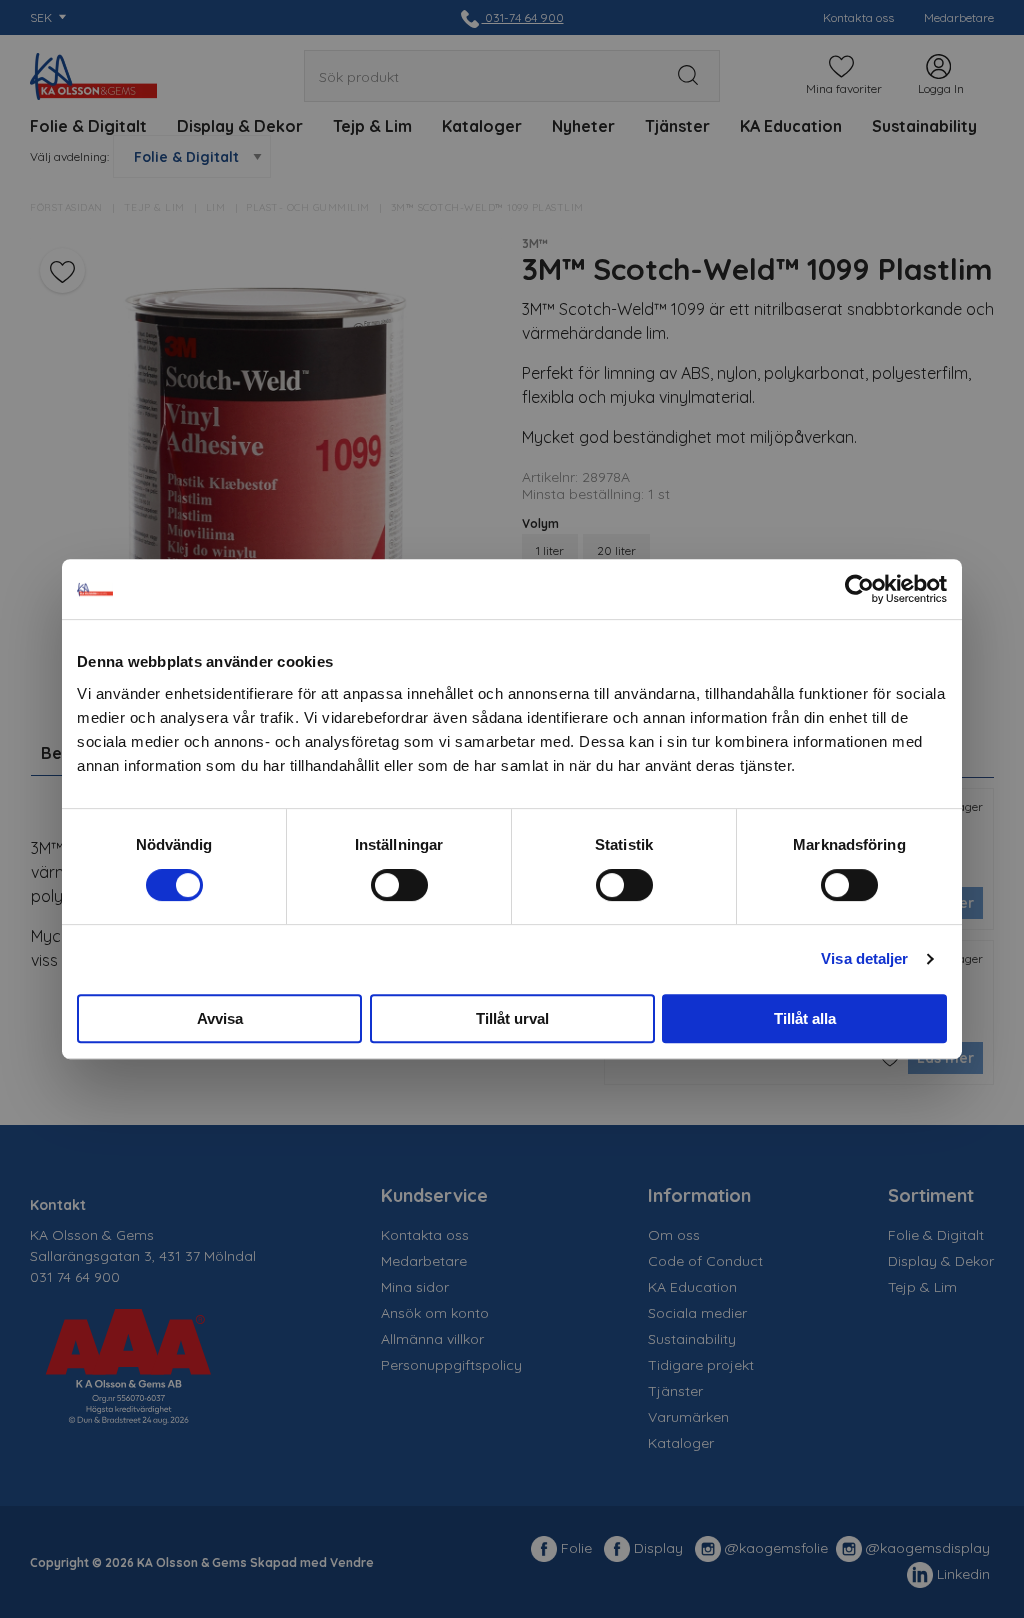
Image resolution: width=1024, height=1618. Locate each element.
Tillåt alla (805, 1018)
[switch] (399, 885)
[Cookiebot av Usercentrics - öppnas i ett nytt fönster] (859, 589)
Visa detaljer (864, 958)
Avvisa (220, 1018)
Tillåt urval (512, 1018)
